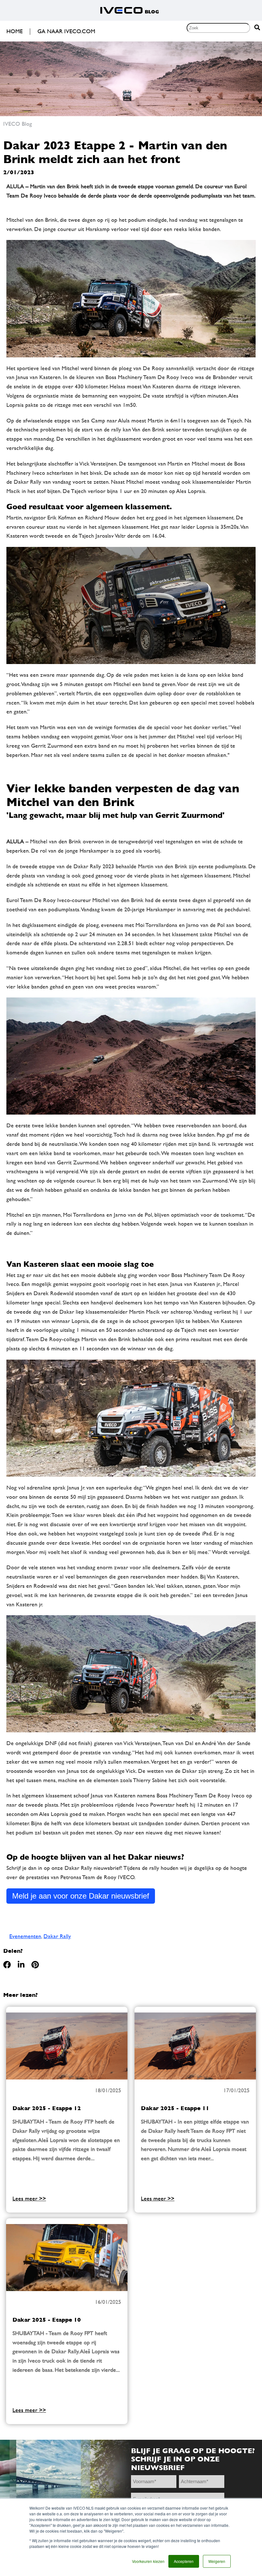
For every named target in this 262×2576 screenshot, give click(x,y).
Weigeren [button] (217, 2561)
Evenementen (25, 1936)
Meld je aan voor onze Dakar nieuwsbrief (81, 1896)
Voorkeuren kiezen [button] (148, 2561)
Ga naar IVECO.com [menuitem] (66, 31)
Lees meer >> (29, 2198)
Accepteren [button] (184, 2561)
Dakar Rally (57, 1936)
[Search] (257, 28)
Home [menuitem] (15, 31)
